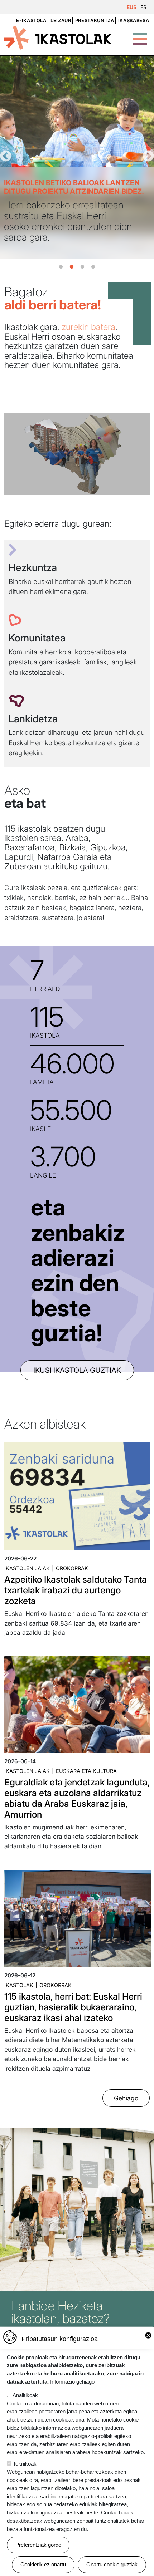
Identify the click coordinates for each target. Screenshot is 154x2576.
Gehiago (126, 2098)
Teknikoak (25, 2464)
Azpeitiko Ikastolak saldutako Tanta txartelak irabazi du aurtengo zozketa (76, 1590)
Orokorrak (72, 1568)
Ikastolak (19, 1985)
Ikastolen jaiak (27, 1568)
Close (148, 2335)
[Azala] (58, 37)
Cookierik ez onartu (43, 2564)
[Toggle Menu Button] (140, 35)
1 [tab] (61, 267)
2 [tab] (72, 267)
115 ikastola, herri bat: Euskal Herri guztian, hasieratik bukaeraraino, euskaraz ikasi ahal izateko (73, 2007)
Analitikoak (25, 2395)
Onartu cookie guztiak (112, 2564)
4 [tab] (93, 267)
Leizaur (61, 21)
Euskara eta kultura (86, 1771)
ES (143, 7)
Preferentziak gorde (38, 2545)
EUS (132, 7)
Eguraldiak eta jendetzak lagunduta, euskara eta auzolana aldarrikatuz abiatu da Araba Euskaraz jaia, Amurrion (77, 1798)
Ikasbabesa (134, 21)
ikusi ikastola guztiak (77, 1370)
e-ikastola (31, 21)
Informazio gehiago (72, 2382)
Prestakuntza (95, 21)
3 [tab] (82, 267)
